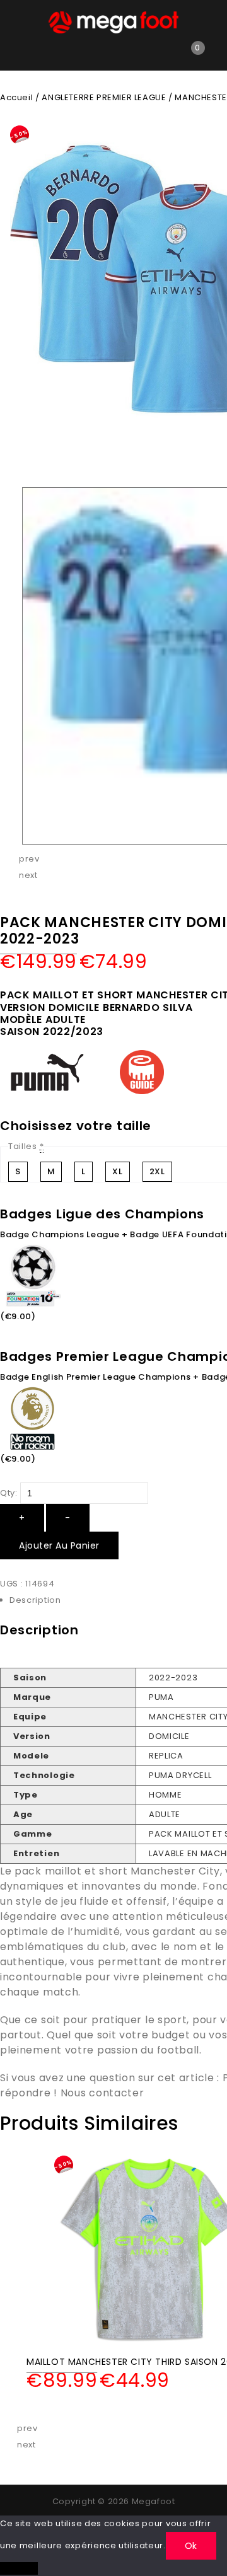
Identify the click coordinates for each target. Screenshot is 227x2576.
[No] (19, 2568)
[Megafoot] (114, 22)
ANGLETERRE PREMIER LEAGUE (104, 97)
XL (117, 1171)
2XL (157, 1171)
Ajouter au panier (59, 1545)
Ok (191, 2546)
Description (35, 1600)
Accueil (16, 97)
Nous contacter (102, 2093)
